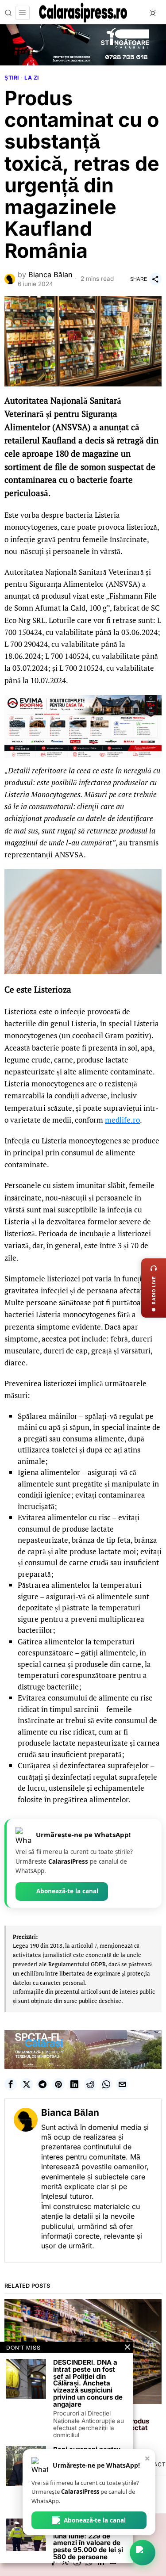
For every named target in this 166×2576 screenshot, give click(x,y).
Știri (12, 78)
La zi (32, 78)
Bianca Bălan (50, 275)
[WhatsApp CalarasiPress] (143, 2553)
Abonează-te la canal (67, 1891)
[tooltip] (11, 2084)
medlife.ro (122, 1120)
